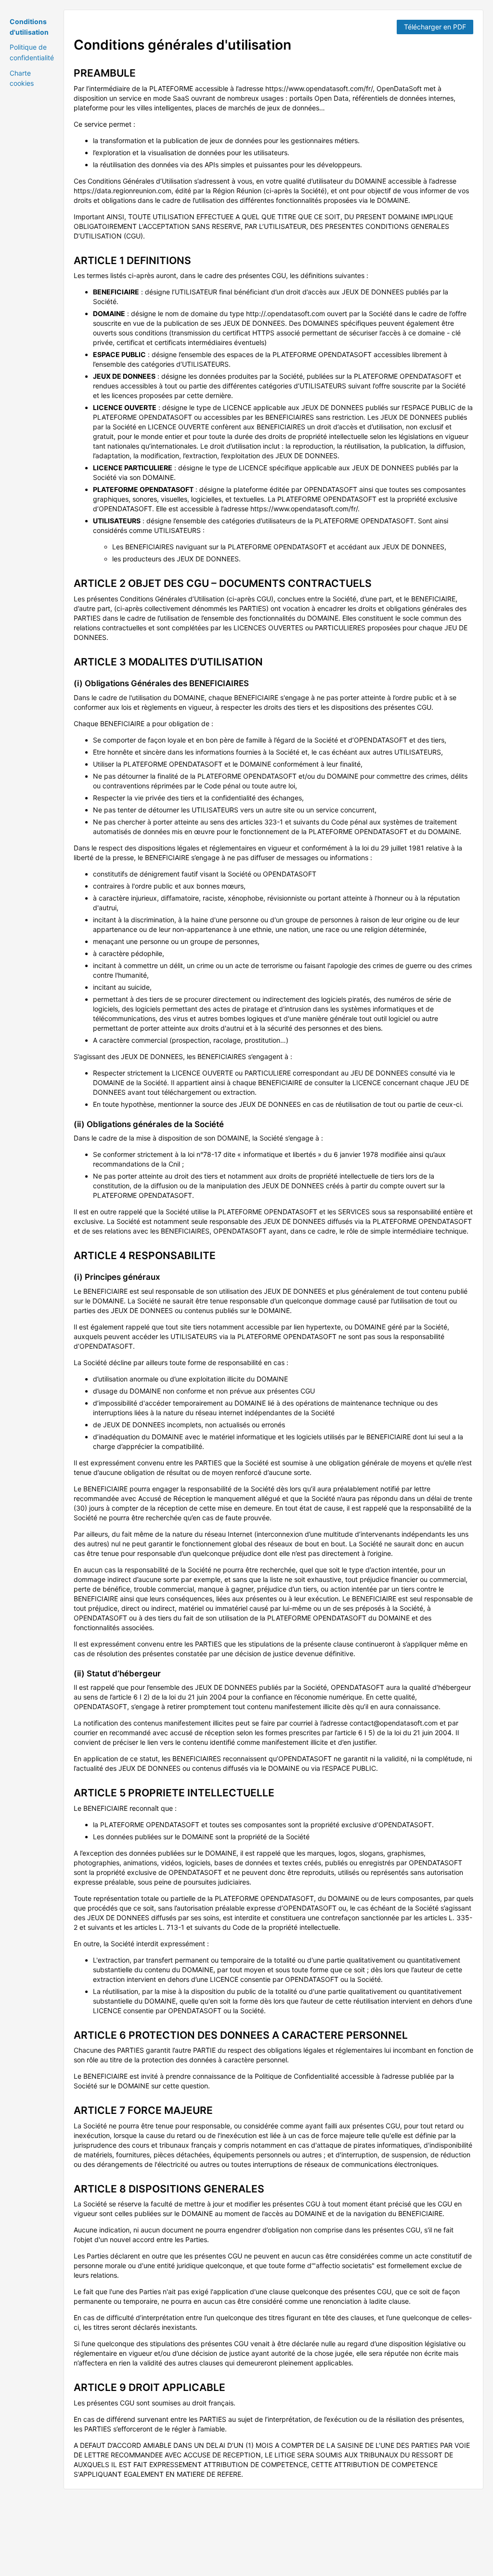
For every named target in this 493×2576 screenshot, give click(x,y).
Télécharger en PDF (435, 27)
